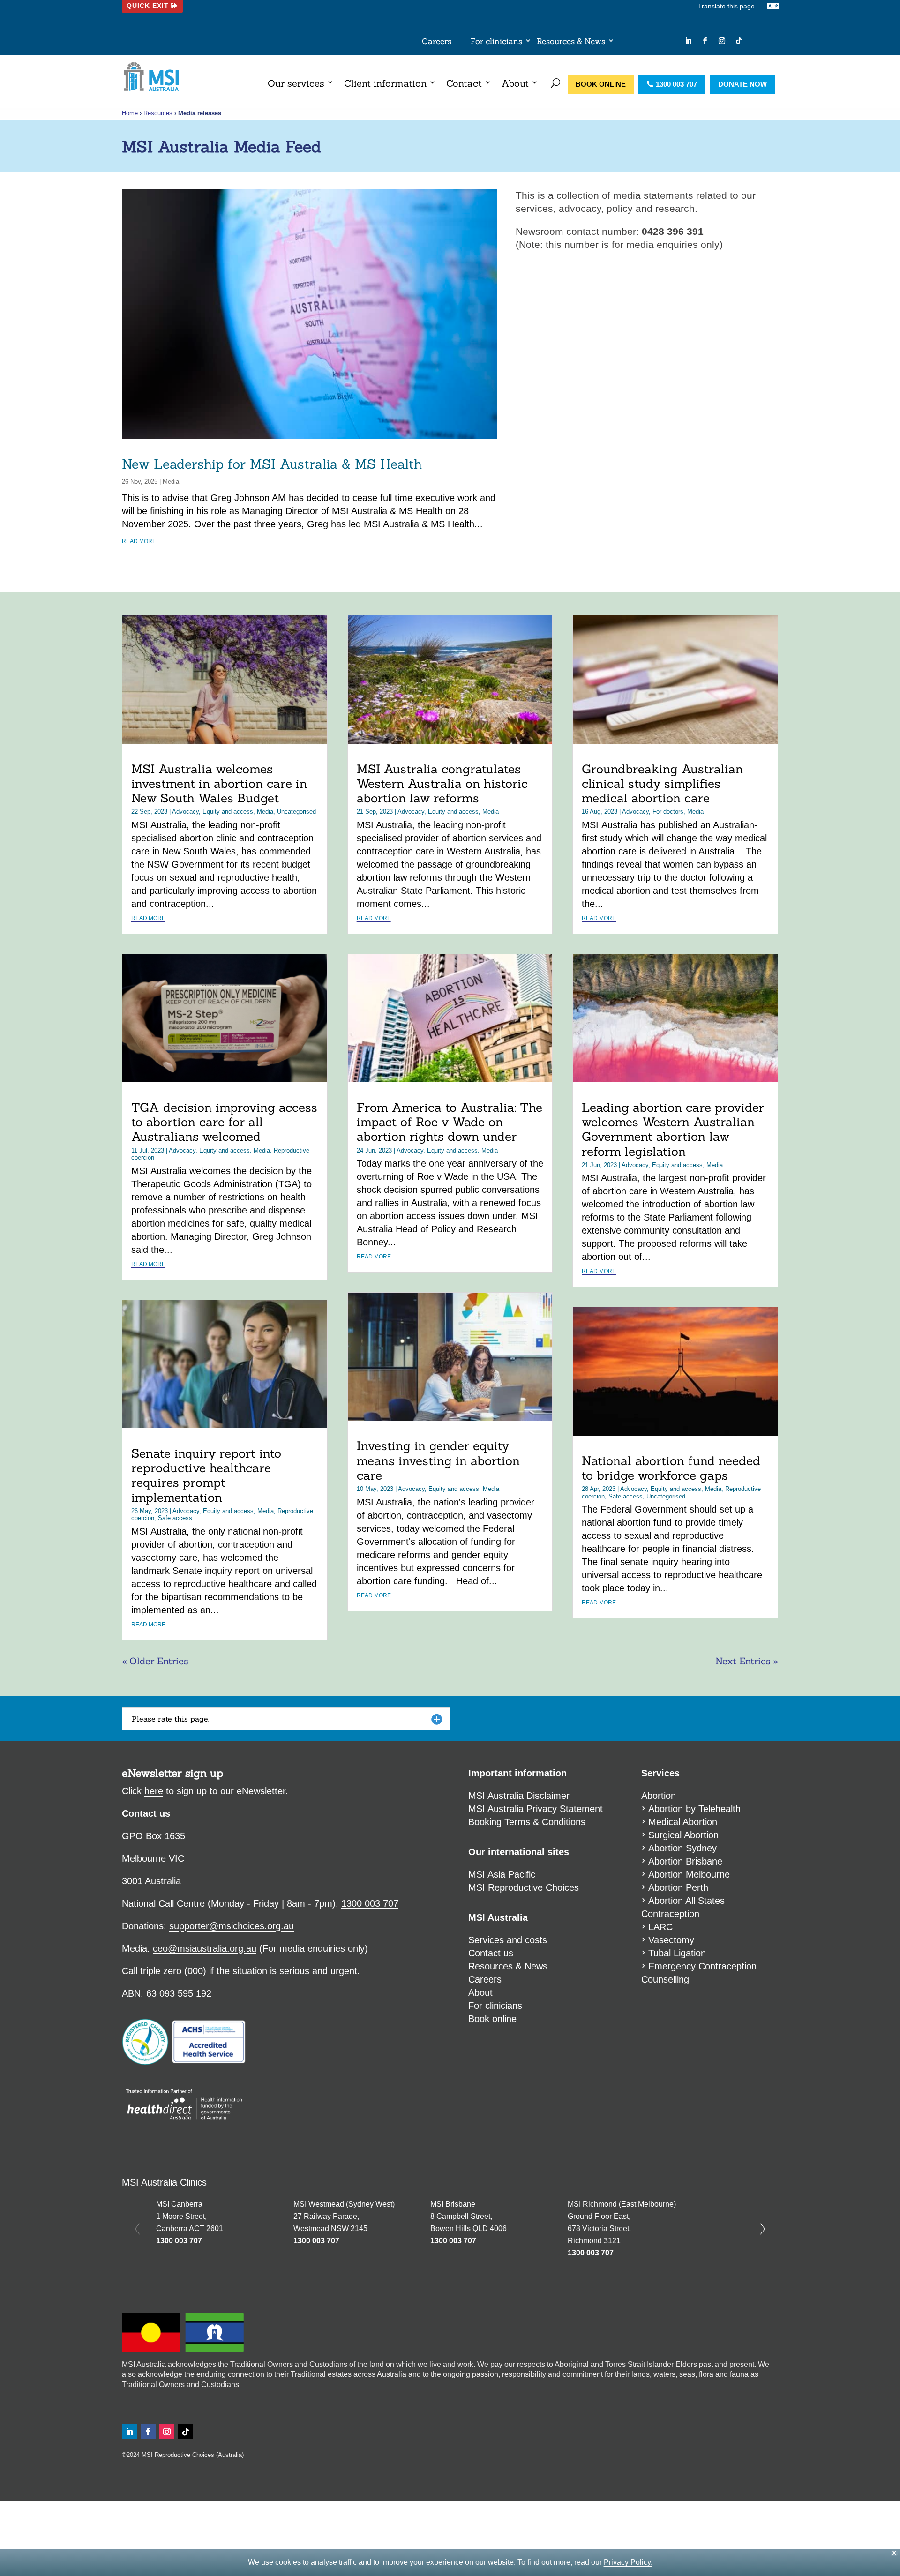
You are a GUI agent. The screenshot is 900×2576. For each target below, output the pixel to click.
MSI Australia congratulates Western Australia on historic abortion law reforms (442, 783)
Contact (464, 83)
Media (171, 482)
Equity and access (228, 812)
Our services (296, 83)
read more (139, 541)
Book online (601, 84)
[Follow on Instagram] (722, 41)
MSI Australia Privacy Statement (536, 1809)
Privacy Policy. (628, 2562)
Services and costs (508, 1940)
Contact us (491, 1953)
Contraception (670, 1914)
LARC (660, 1927)
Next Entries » (747, 1661)
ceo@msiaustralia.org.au (205, 1948)
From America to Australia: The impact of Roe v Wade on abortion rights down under (450, 1122)
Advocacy (185, 812)
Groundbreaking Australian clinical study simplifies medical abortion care (662, 783)
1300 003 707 (676, 84)
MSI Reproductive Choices (524, 1887)
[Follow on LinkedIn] (688, 41)
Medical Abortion (683, 1822)
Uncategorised (296, 812)
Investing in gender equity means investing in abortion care (438, 1460)
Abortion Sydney (682, 1848)
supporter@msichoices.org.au (232, 1926)
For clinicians (496, 42)
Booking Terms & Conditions (527, 1822)
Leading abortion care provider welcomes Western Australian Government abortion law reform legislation (673, 1129)
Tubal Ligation (677, 1953)
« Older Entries (155, 1661)
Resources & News (571, 42)
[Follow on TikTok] (739, 41)
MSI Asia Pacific (502, 1874)
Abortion (659, 1796)
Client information (385, 83)
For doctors (668, 812)
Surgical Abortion (683, 1835)
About (515, 83)
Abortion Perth (678, 1887)
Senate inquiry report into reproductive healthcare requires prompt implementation (206, 1475)
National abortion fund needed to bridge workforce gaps (671, 1468)
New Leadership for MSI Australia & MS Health (272, 464)
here (154, 1791)
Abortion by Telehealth (694, 1809)
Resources (158, 113)
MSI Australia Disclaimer (519, 1796)
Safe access (175, 1518)
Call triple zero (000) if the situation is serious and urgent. (241, 1971)
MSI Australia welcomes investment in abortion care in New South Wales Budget (219, 783)
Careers (437, 42)
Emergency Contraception (702, 1966)
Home (130, 113)
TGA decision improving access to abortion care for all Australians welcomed (224, 1122)
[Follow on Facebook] (705, 41)
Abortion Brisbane (685, 1861)
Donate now (742, 84)
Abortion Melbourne (689, 1874)
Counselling (665, 1979)
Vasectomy (671, 1940)
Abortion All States (686, 1901)
